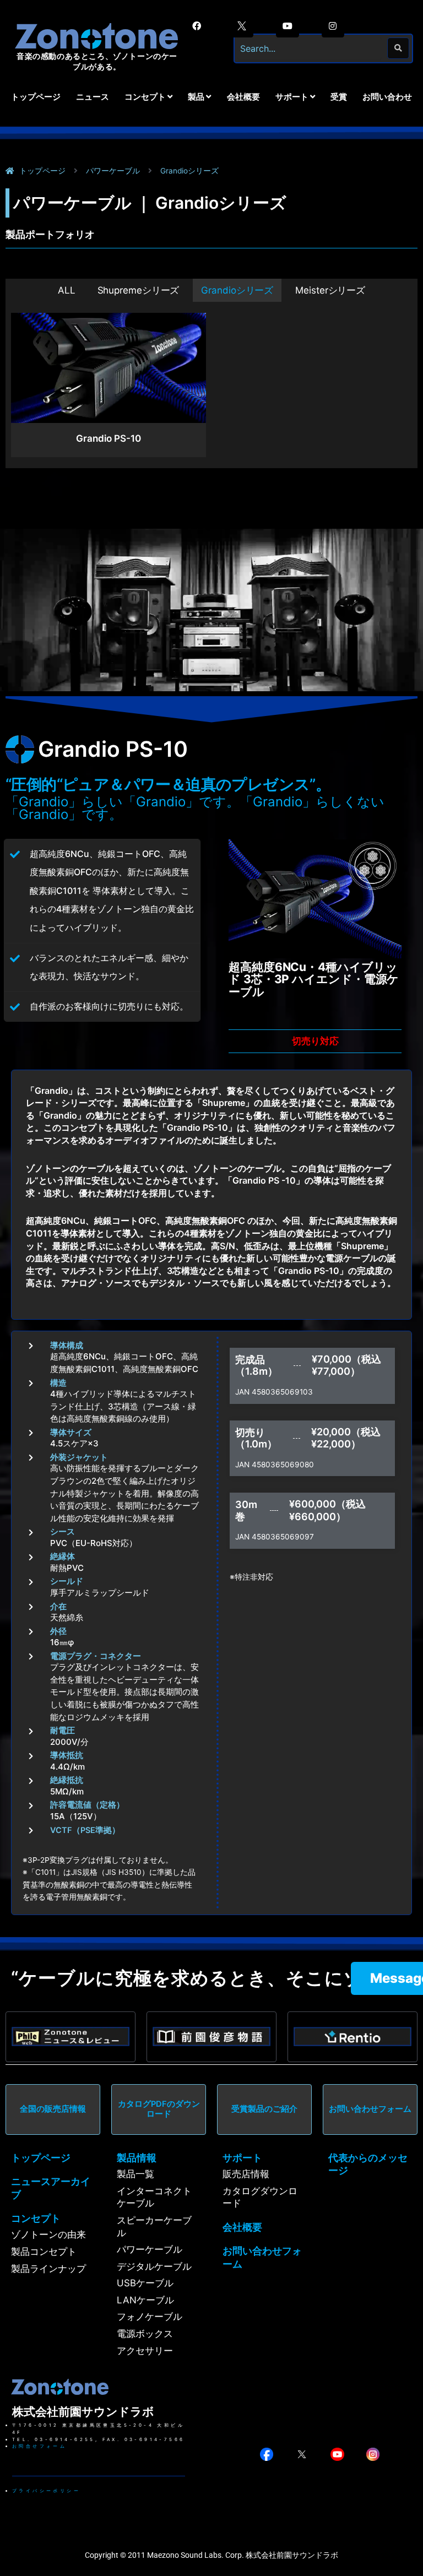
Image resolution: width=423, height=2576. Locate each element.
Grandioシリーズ (237, 290)
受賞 (339, 97)
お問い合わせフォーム (370, 2109)
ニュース (93, 97)
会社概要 (243, 97)
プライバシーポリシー (46, 2491)
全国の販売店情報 (53, 2109)
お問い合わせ (387, 97)
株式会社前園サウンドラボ (83, 2412)
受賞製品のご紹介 (264, 2109)
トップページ (36, 97)
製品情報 (137, 2158)
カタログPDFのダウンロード (159, 2109)
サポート (242, 2158)
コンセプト (36, 2218)
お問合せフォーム (39, 2446)
